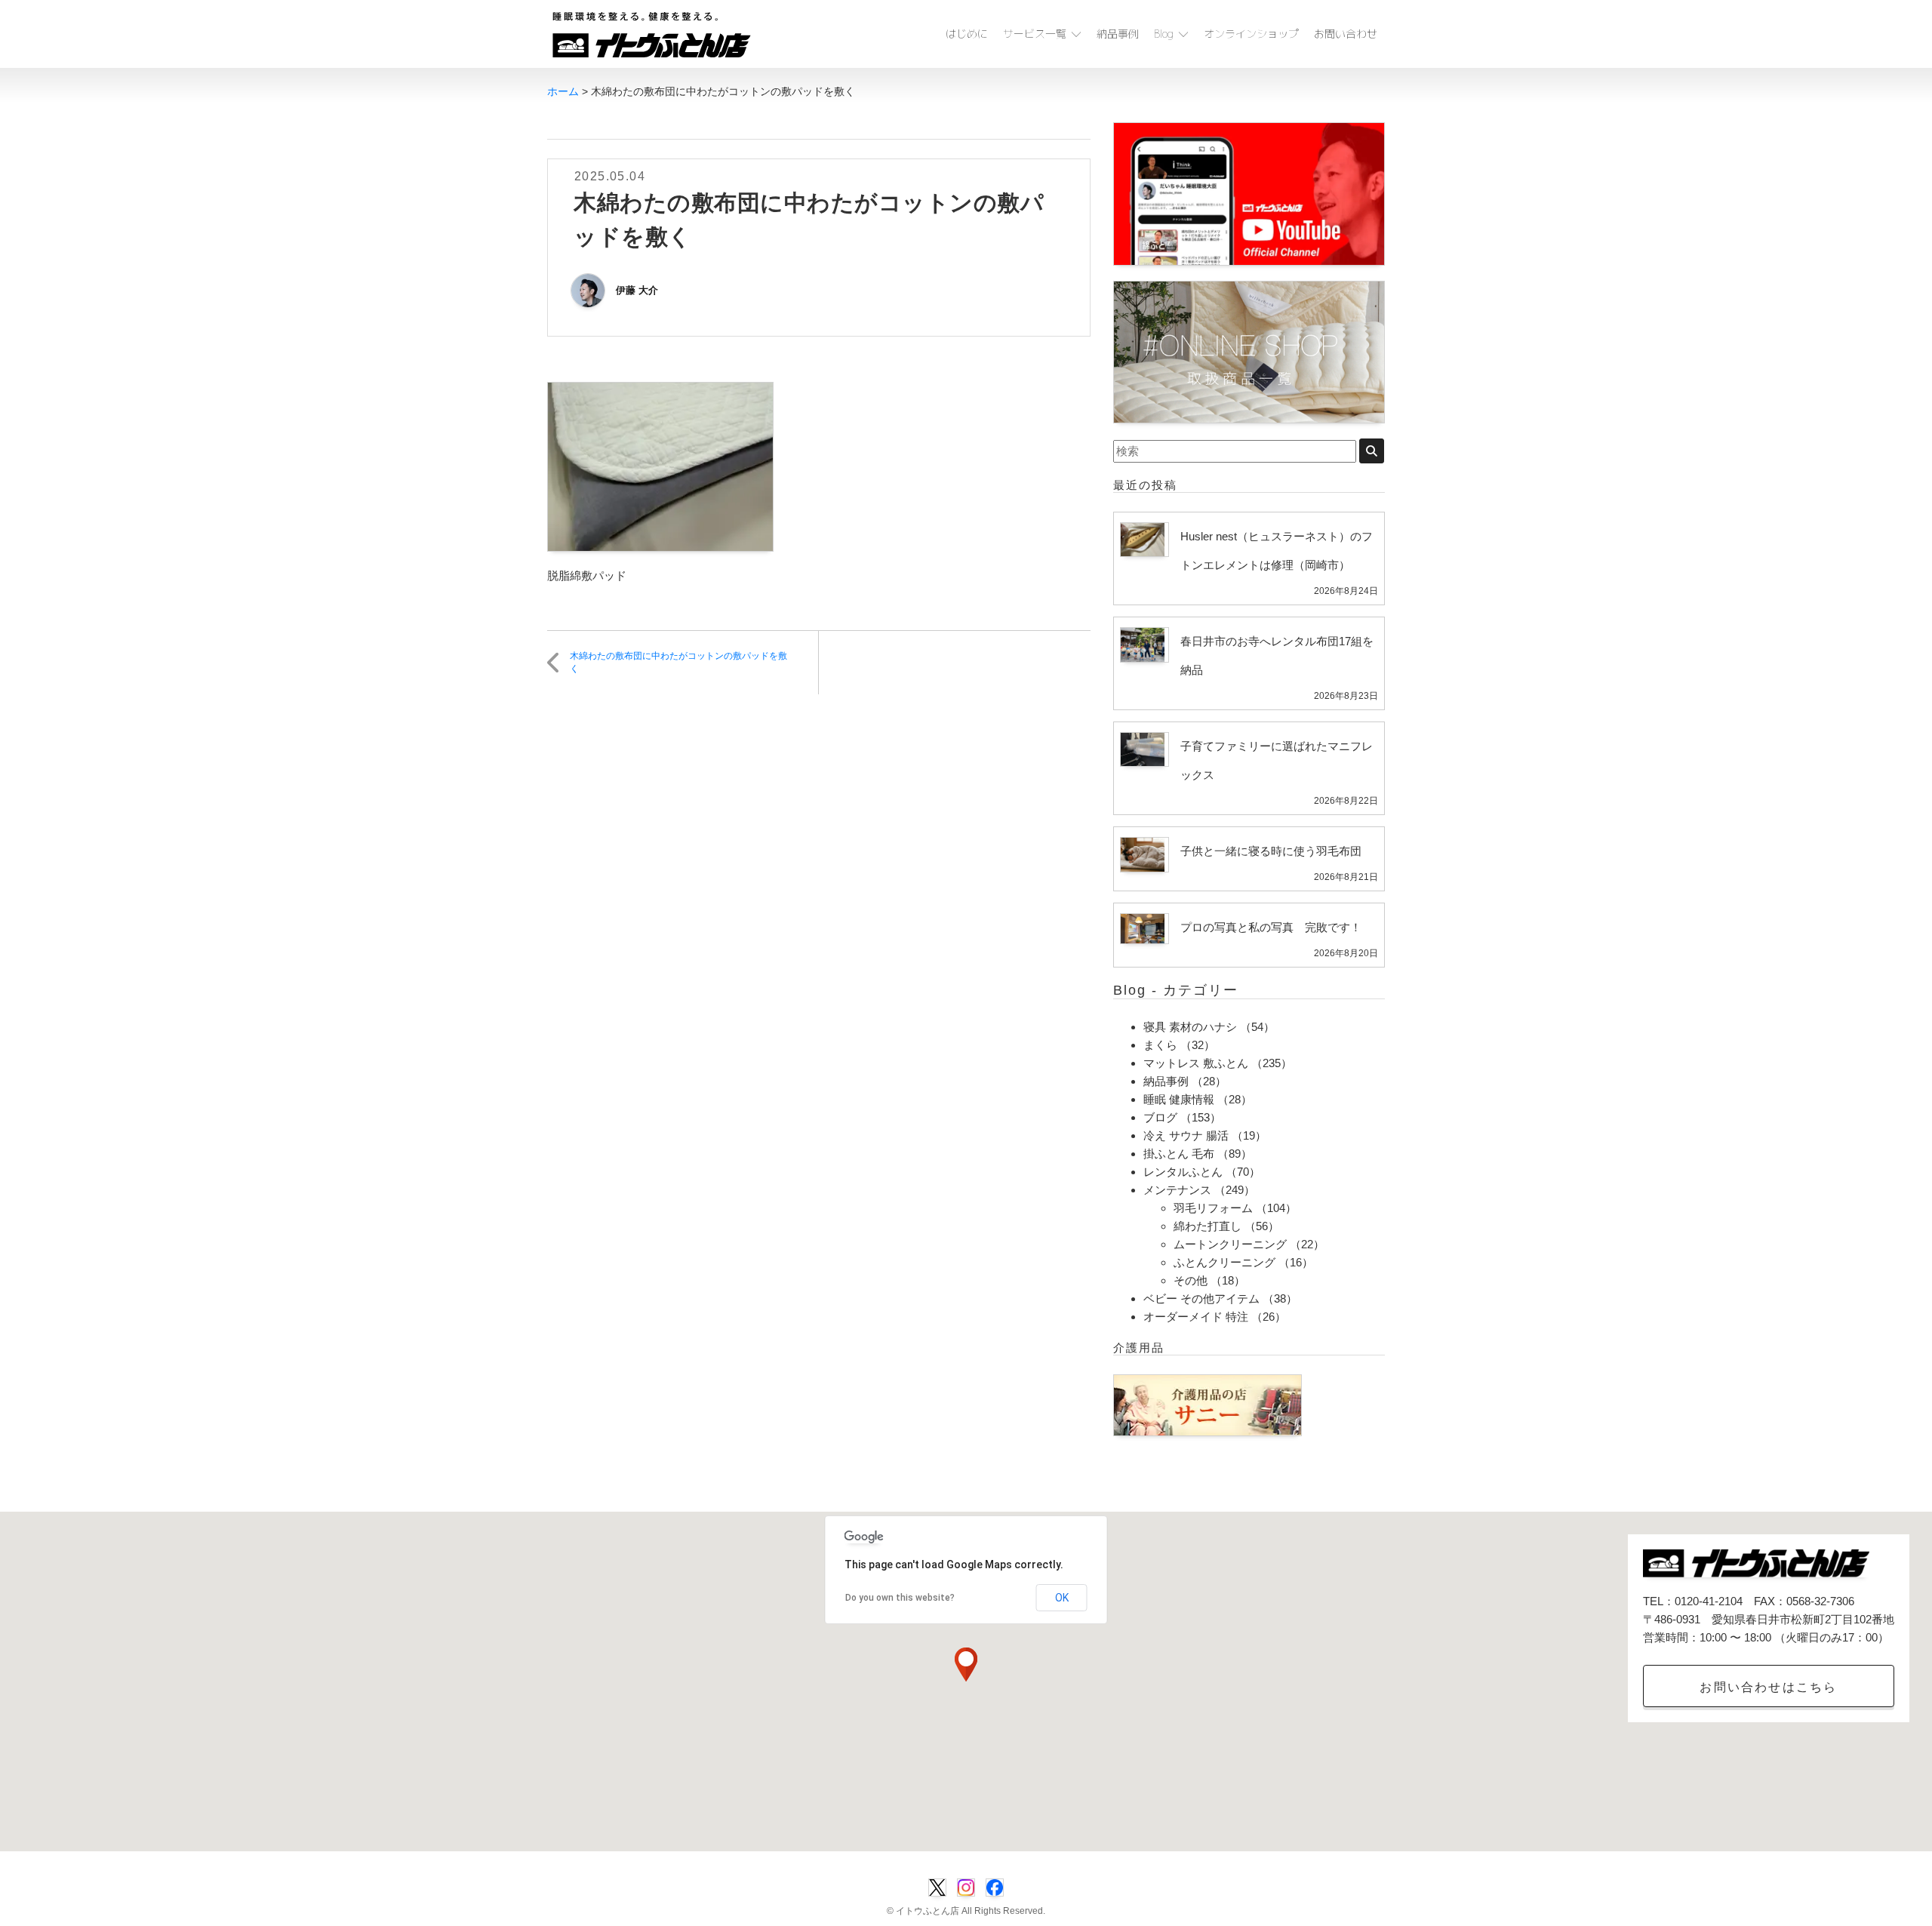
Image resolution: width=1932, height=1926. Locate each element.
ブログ (1160, 1117)
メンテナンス (1177, 1190)
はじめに (967, 34)
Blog (1164, 34)
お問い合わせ (1346, 34)
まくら (1160, 1045)
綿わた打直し (1207, 1226)
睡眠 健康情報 (1179, 1099)
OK (1062, 1598)
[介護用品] (1207, 1404)
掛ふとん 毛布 (1179, 1154)
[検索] (1372, 451)
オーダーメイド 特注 (1196, 1317)
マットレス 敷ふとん (1196, 1063)
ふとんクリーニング (1224, 1262)
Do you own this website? (900, 1598)
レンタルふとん (1183, 1172)
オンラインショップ (1251, 34)
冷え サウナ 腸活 (1186, 1135)
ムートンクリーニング (1230, 1244)
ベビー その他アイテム (1201, 1298)
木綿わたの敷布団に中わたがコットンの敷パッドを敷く (678, 662)
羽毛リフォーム (1213, 1208)
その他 (1191, 1280)
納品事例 (1118, 34)
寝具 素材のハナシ (1190, 1027)
